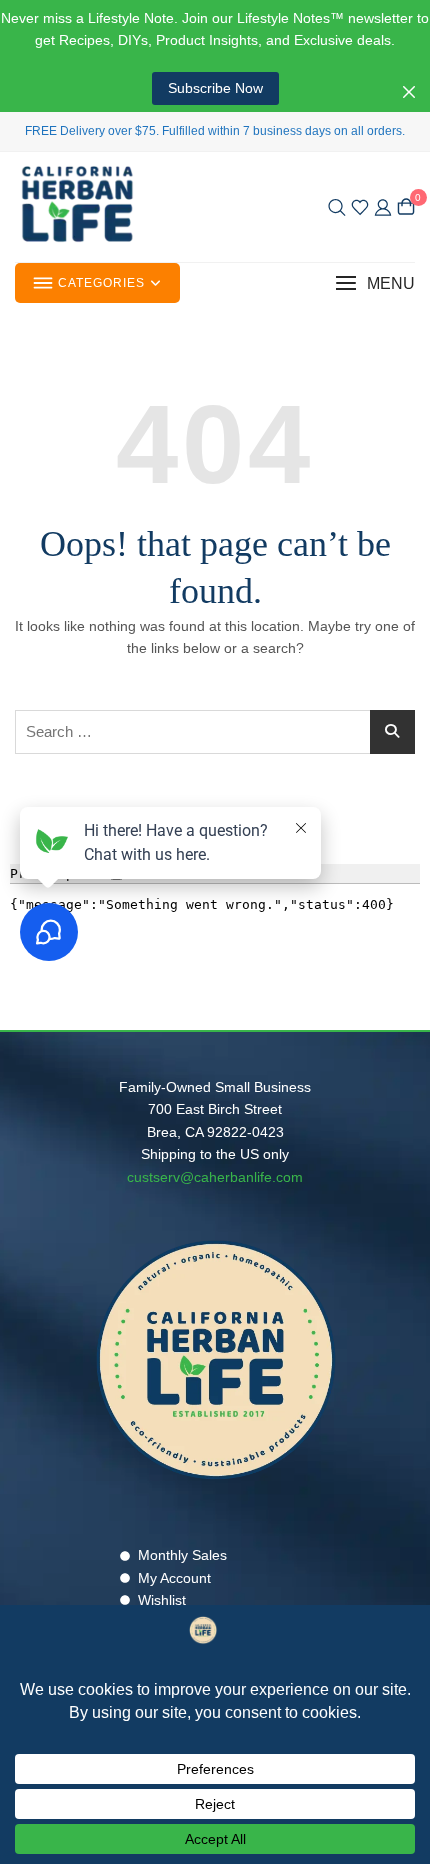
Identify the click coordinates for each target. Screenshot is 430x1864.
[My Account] (383, 207)
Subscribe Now (215, 88)
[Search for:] (215, 732)
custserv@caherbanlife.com (215, 1177)
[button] (375, 283)
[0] (406, 206)
